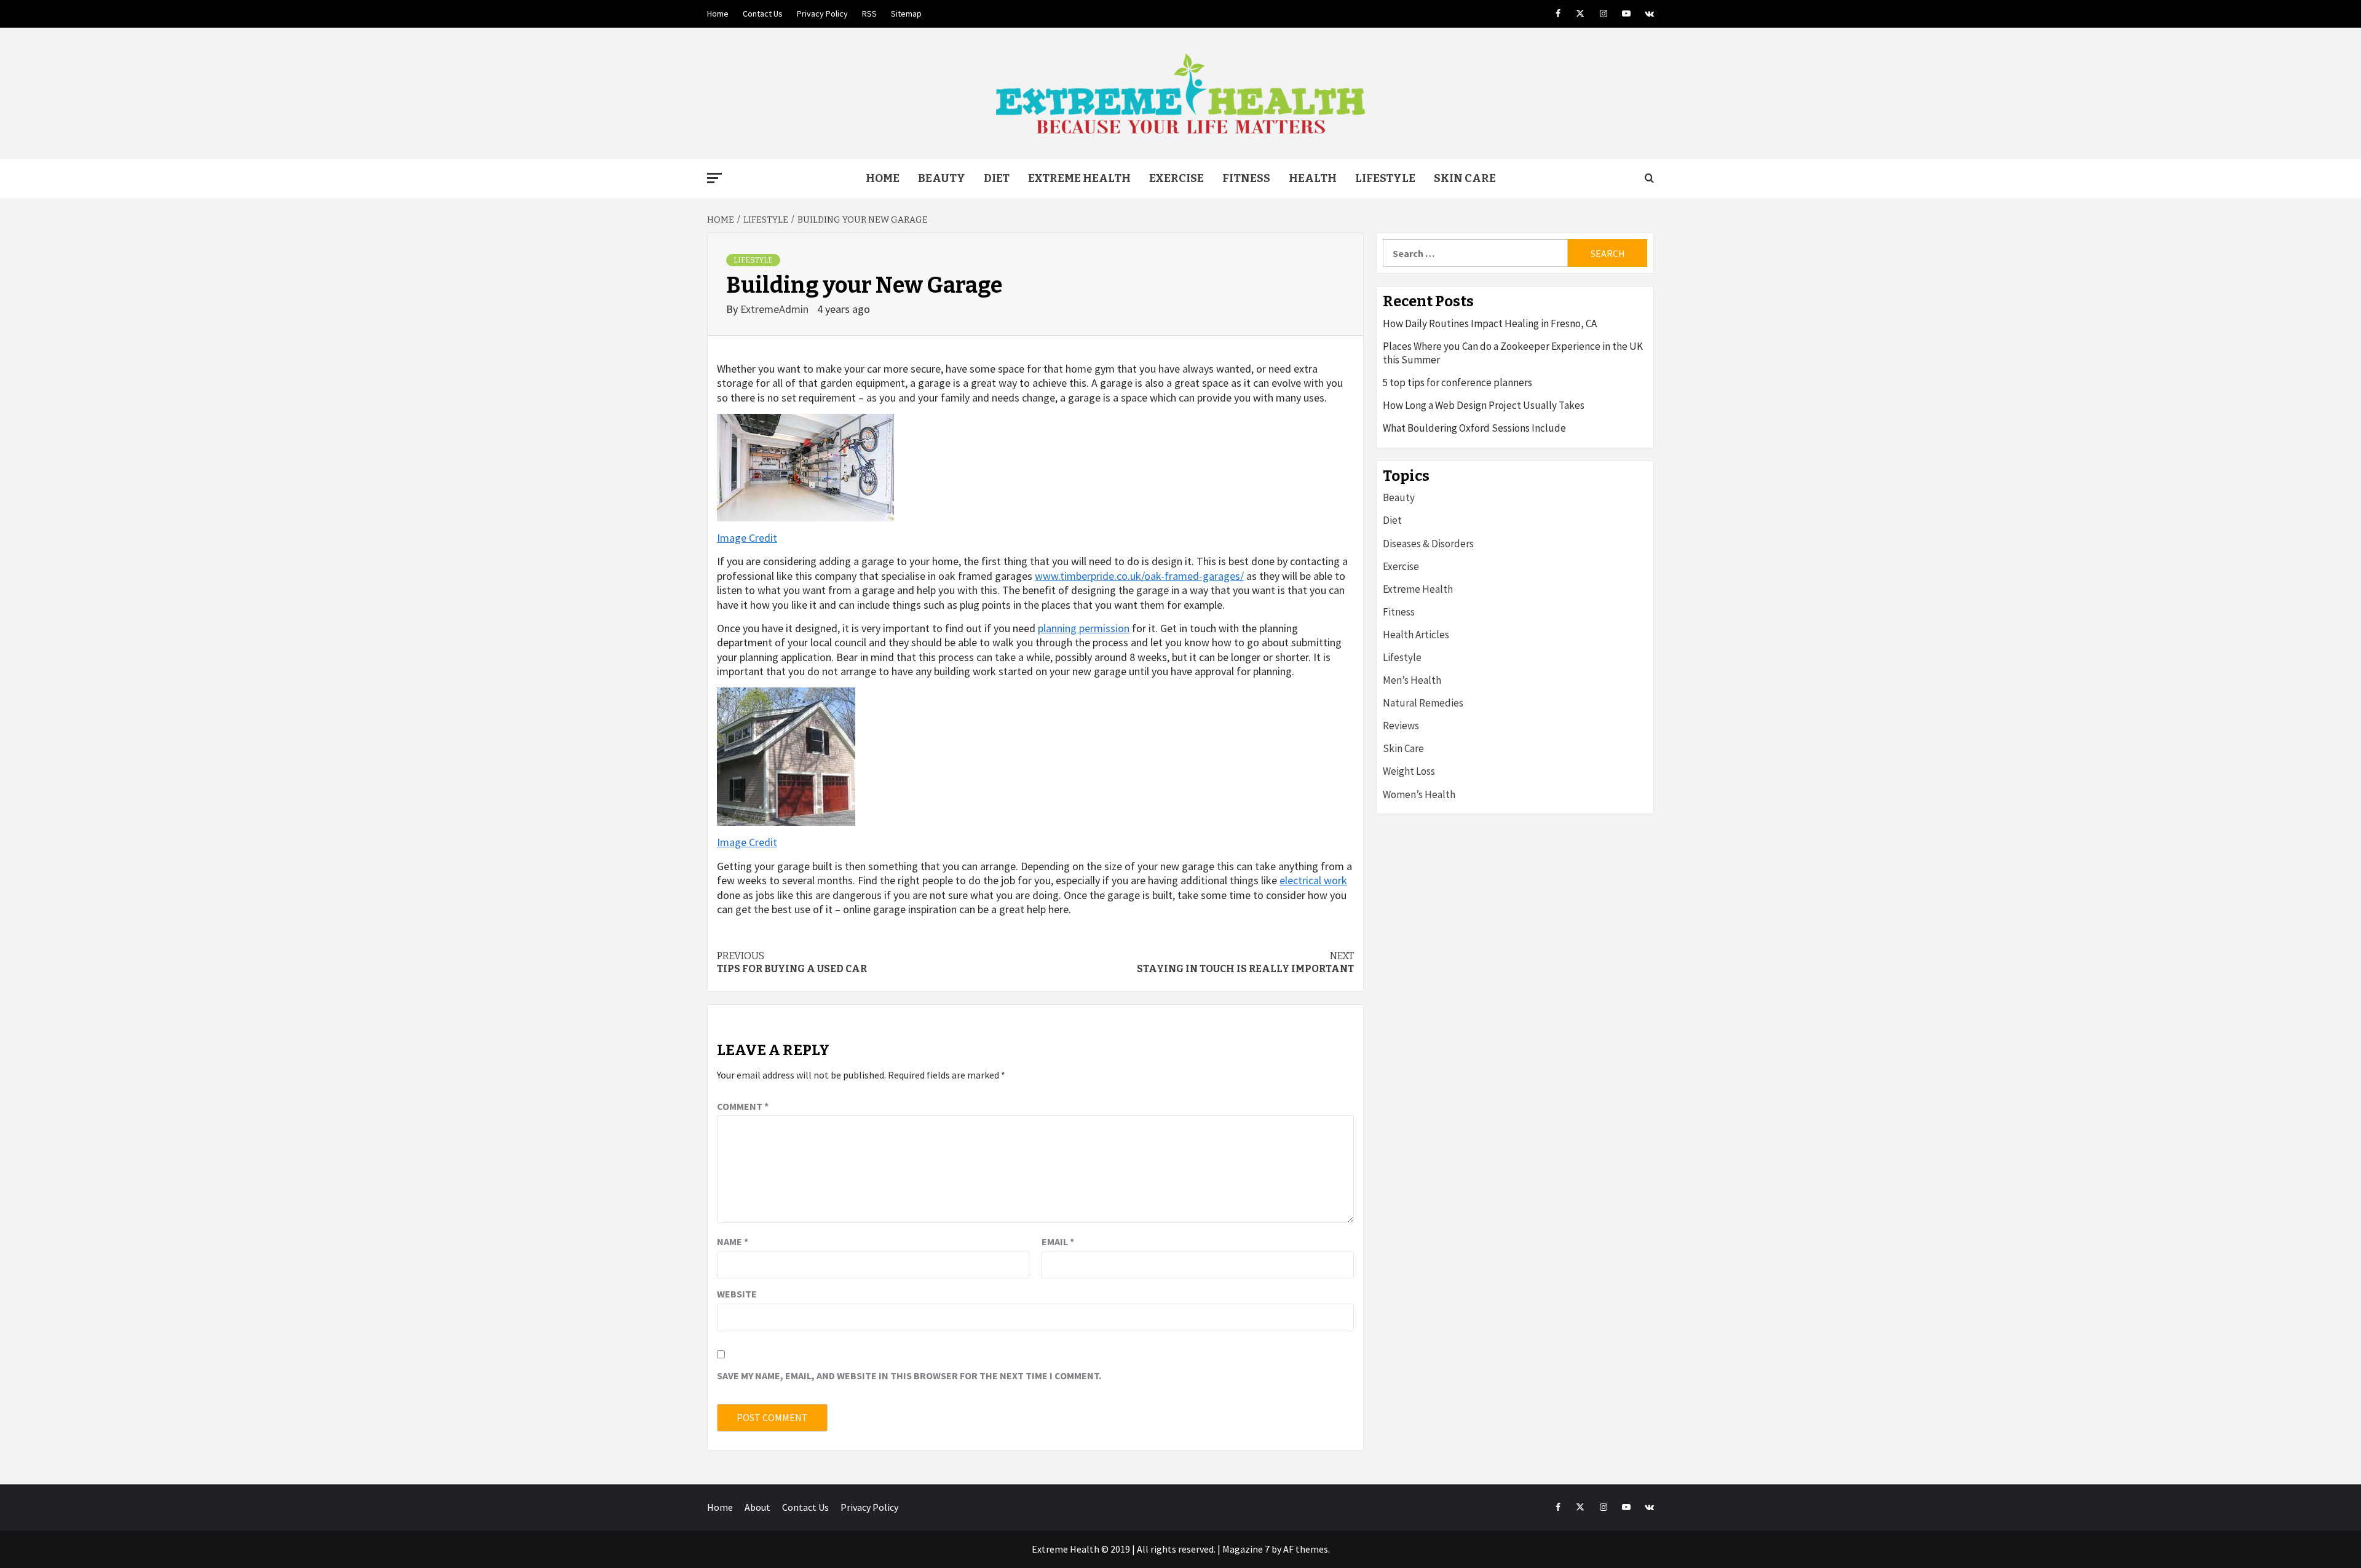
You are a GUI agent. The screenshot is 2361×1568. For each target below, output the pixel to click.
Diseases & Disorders (1428, 544)
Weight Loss (1409, 771)
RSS (869, 14)
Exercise (1177, 178)
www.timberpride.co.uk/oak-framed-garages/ (1139, 576)
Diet (997, 178)
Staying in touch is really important (1245, 962)
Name (733, 1241)
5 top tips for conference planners (1457, 382)
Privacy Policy (822, 14)
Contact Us (763, 14)
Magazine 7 (1246, 1549)
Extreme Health (1079, 178)
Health (1313, 178)
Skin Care (1465, 178)
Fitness (1246, 178)
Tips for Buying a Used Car (792, 962)
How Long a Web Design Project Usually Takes (1484, 405)
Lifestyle (1385, 178)
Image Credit (747, 538)
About (757, 1507)
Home (718, 14)
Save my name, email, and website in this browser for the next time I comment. (909, 1376)
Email (1058, 1241)
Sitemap (906, 14)
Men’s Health (1412, 680)
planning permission (1084, 628)
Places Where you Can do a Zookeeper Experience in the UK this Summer (1513, 353)
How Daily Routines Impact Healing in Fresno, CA (1490, 323)
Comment (743, 1106)
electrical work (1313, 880)
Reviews (1401, 726)
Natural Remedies (1423, 703)
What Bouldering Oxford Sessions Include (1474, 428)
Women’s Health (1419, 794)
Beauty (942, 178)
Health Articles (1416, 635)
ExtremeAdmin (776, 309)
